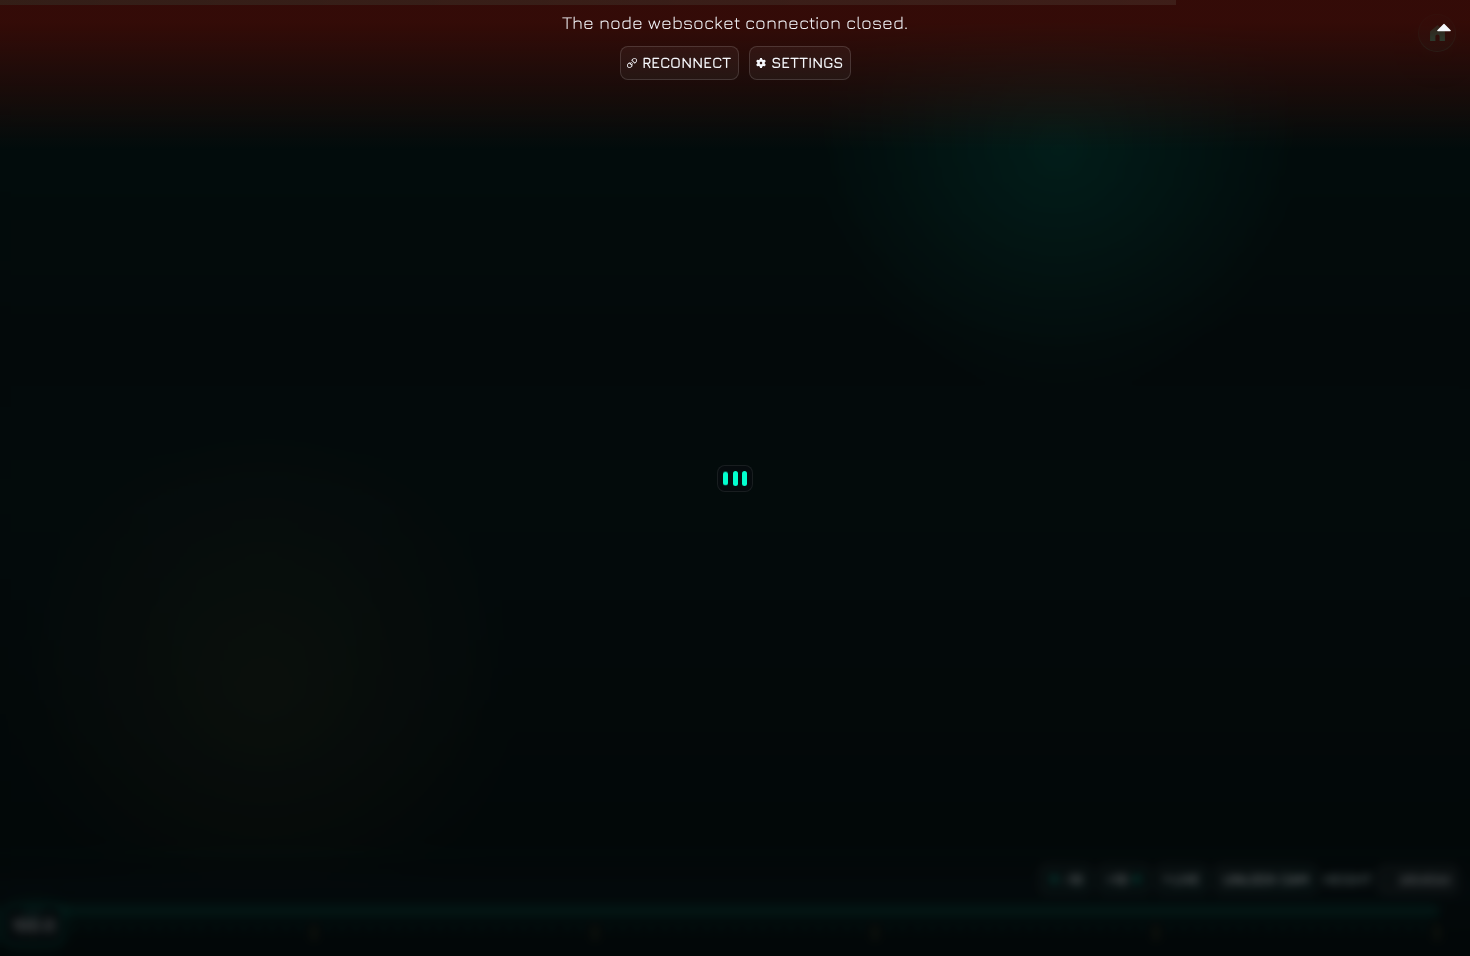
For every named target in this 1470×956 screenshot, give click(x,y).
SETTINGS (807, 62)
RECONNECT (686, 62)
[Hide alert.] (1444, 24)
